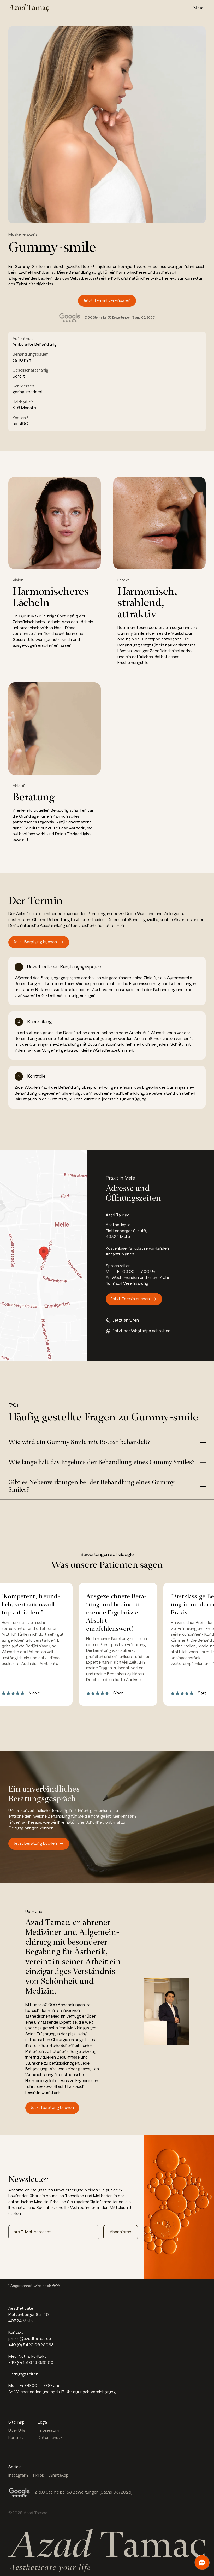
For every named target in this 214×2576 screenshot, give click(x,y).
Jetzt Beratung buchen (35, 942)
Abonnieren (121, 2232)
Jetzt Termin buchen (130, 1299)
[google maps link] (43, 1255)
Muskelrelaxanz (23, 235)
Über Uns (17, 2430)
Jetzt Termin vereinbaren (107, 301)
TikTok (38, 2475)
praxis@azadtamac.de (30, 2339)
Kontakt (16, 2438)
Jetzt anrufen (126, 1320)
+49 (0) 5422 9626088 (31, 2345)
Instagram (18, 2475)
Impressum (49, 2430)
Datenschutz (50, 2438)
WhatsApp (58, 2475)
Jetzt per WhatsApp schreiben (142, 1331)
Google (126, 1555)
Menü (199, 8)
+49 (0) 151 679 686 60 (31, 2363)
